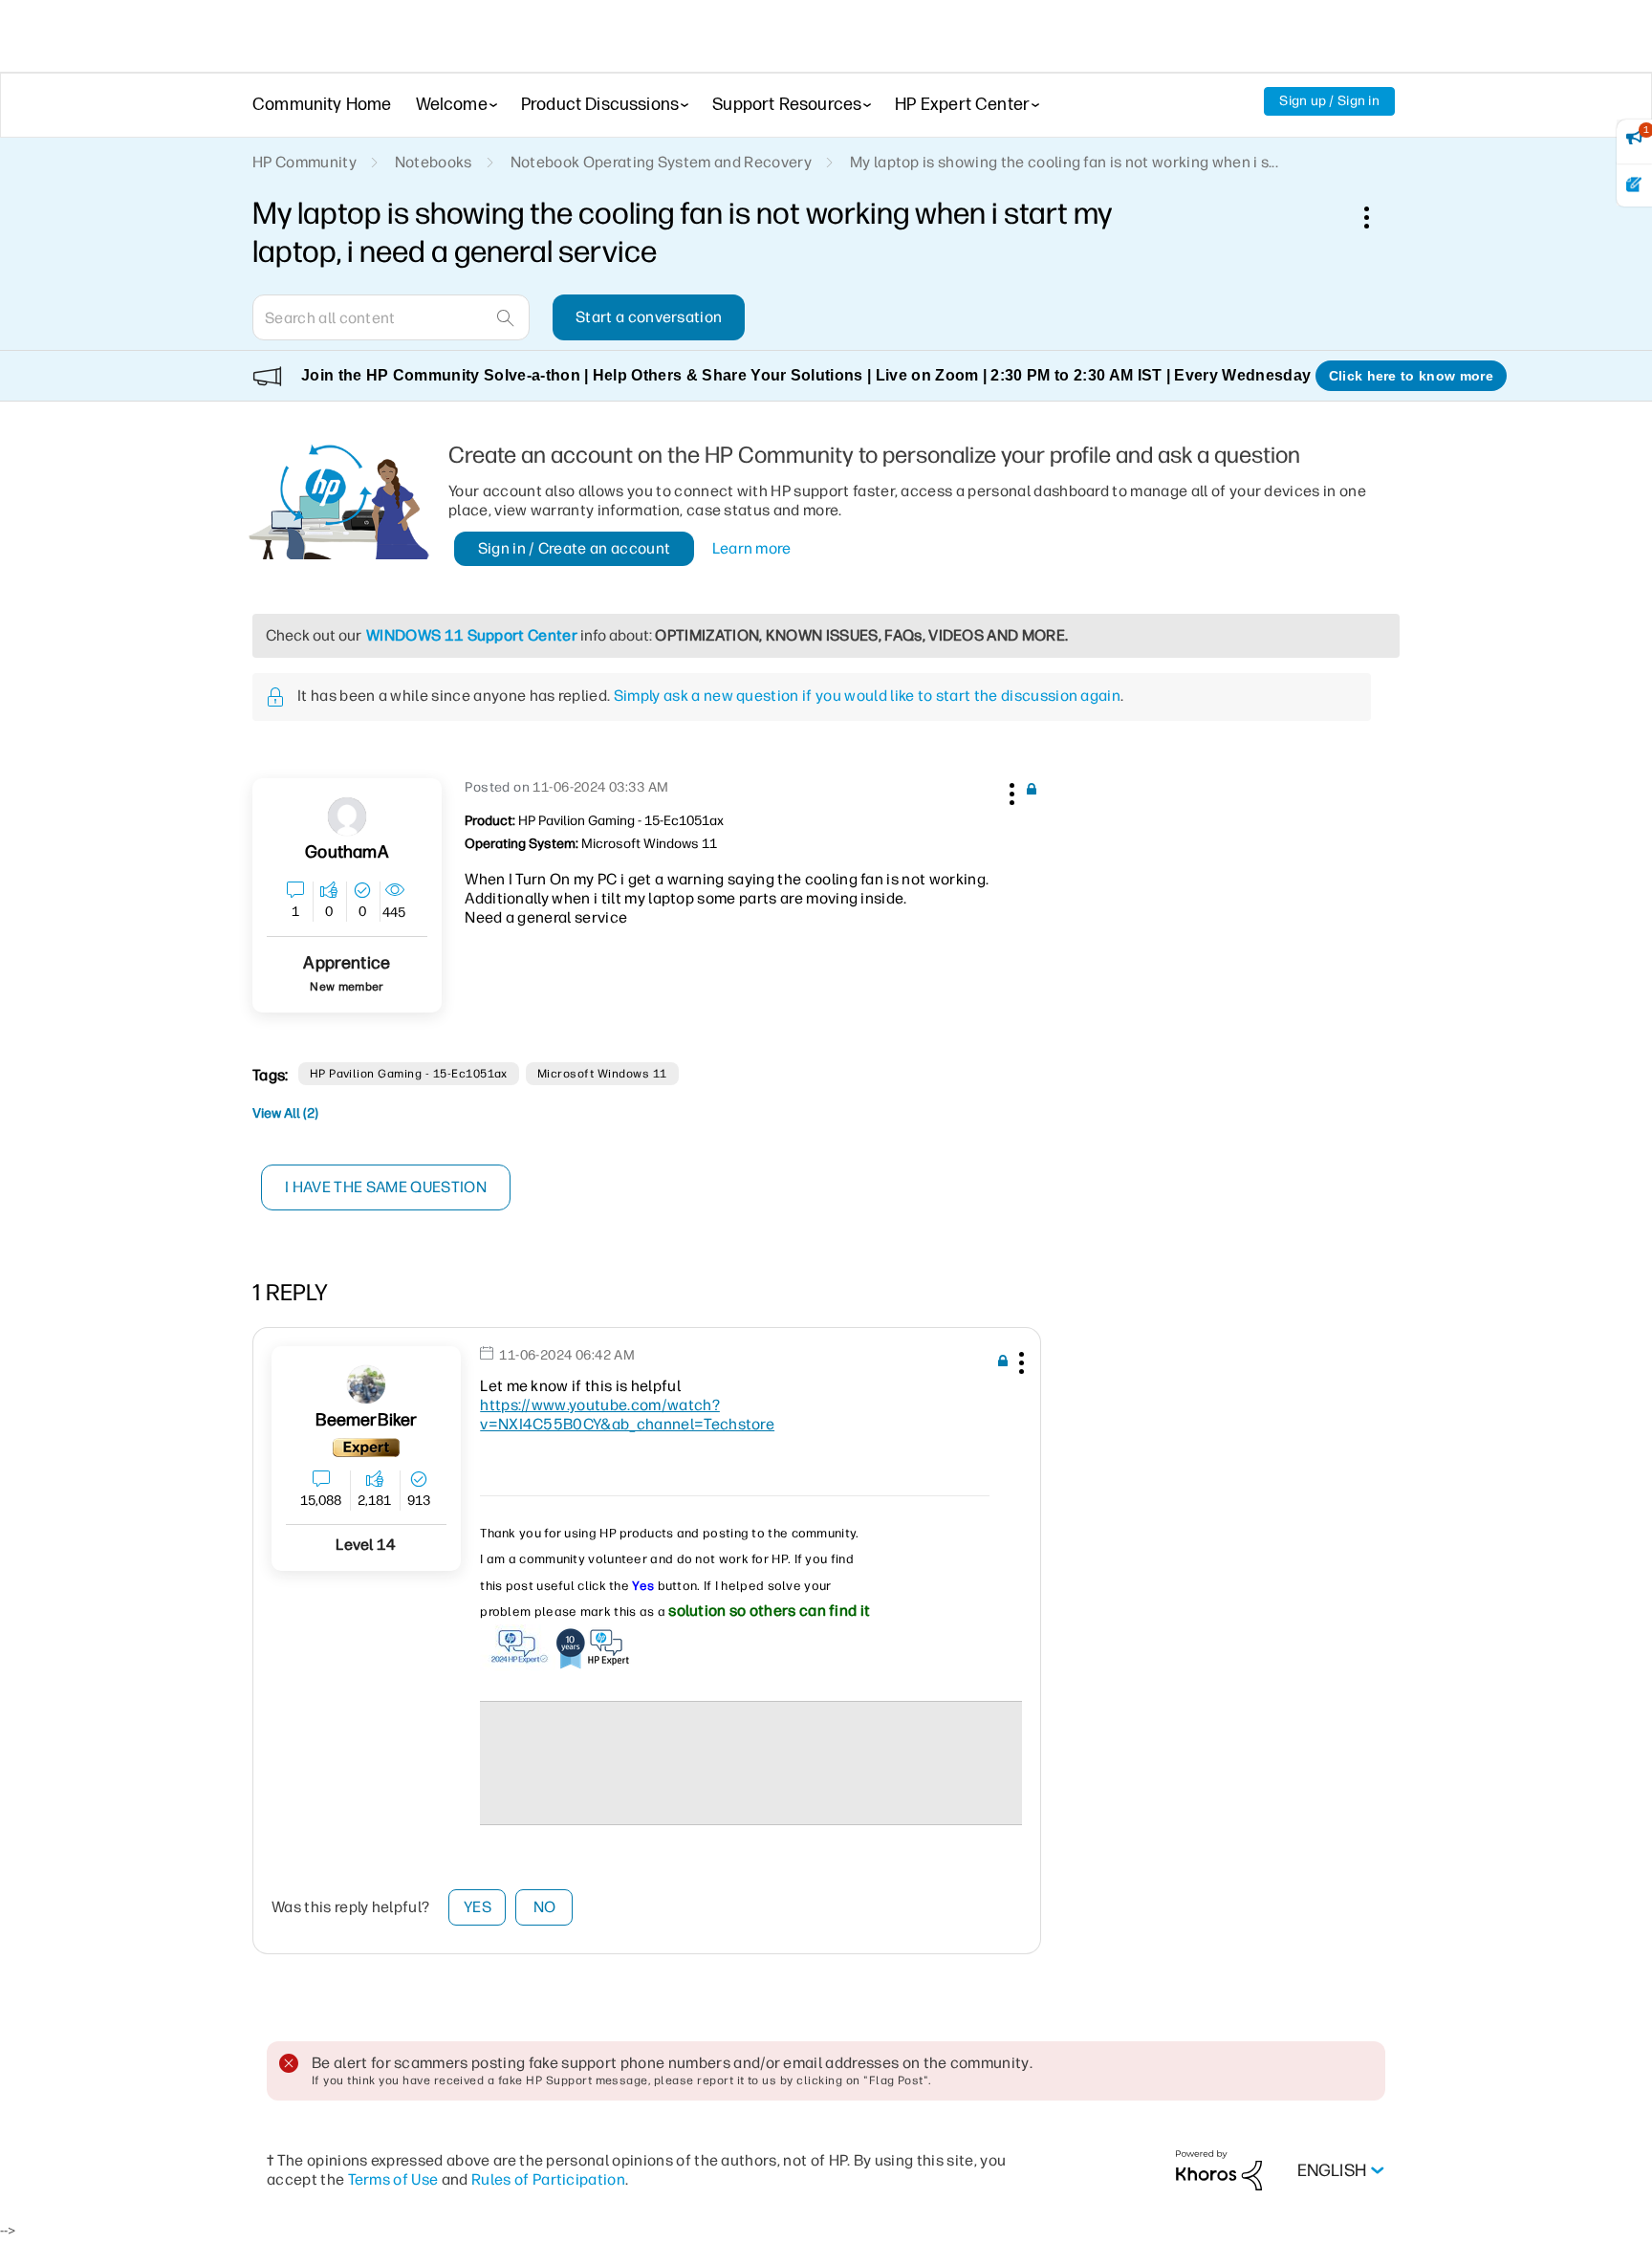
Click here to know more (1411, 376)
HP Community (304, 162)
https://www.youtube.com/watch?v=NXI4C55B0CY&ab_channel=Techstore (627, 1415)
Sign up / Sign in (1329, 101)
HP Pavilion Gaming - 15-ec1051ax (409, 1074)
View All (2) (285, 1113)
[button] (1010, 791)
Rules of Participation (548, 2179)
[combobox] (391, 317)
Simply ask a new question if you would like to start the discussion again (867, 696)
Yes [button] (478, 1907)
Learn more (752, 548)
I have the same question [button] (386, 1187)
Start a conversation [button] (649, 317)
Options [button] (1377, 217)
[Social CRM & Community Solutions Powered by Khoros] (1219, 2170)
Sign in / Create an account (575, 548)
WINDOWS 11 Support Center (472, 635)
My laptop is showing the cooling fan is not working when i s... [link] (1064, 162)
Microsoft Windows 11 (602, 1074)
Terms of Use (393, 2179)
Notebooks (434, 162)
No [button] (545, 1907)
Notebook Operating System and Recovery (661, 162)
